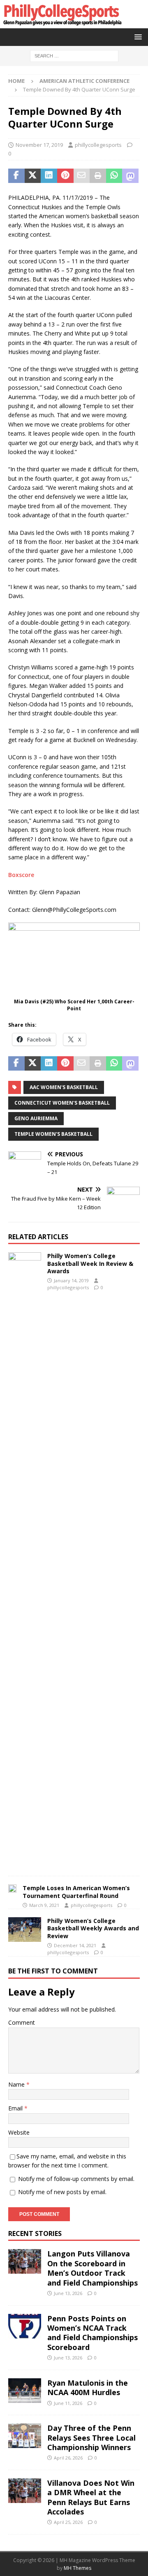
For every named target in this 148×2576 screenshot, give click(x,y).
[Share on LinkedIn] (49, 176)
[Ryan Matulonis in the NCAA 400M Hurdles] (25, 2391)
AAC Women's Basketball (64, 1087)
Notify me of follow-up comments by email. (76, 2179)
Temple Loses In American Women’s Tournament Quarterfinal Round (76, 1892)
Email (16, 2108)
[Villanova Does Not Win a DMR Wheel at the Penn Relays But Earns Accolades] (25, 2491)
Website (19, 2132)
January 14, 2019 (71, 1280)
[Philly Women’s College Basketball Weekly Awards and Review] (25, 1930)
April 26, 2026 (68, 2458)
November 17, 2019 (39, 145)
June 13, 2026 (68, 2293)
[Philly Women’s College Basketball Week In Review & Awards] (25, 1560)
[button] (137, 37)
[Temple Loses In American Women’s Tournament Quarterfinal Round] (12, 1890)
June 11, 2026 (68, 2403)
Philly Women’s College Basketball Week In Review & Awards (90, 1263)
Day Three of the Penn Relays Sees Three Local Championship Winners (91, 2438)
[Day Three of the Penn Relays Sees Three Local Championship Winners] (25, 2436)
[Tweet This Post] (33, 176)
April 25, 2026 (68, 2522)
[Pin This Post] (65, 176)
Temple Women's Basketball (53, 1134)
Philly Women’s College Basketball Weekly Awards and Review (93, 1928)
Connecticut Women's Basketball (62, 1103)
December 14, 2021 (75, 1945)
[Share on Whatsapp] (114, 176)
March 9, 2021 (44, 1905)
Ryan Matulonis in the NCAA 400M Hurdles (88, 2388)
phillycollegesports (98, 145)
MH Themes (77, 2568)
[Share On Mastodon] (130, 176)
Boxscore (21, 875)
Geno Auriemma (36, 1118)
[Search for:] (74, 55)
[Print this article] (98, 176)
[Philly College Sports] (62, 24)
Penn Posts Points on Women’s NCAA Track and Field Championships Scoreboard (92, 2333)
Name (17, 2084)
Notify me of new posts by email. (62, 2192)
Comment (22, 2022)
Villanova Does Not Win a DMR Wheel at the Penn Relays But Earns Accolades (91, 2497)
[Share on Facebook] (16, 176)
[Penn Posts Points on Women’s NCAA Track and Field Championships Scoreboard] (25, 2326)
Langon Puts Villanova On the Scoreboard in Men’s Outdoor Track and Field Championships (92, 2268)
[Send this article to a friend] (82, 176)
